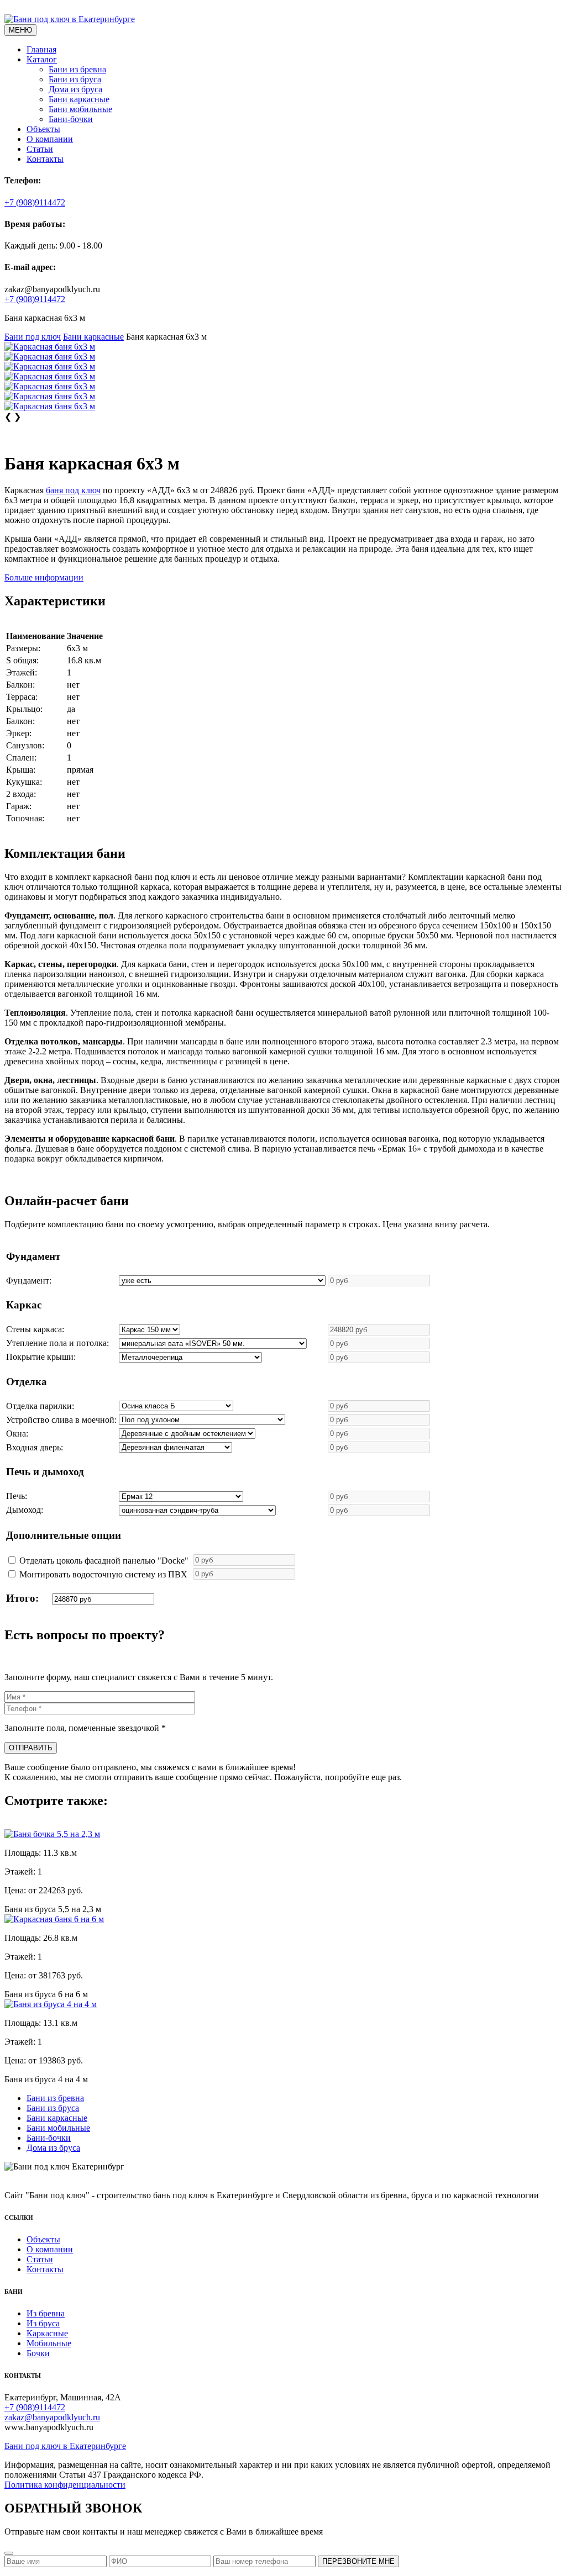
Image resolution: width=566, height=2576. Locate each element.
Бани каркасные (79, 99)
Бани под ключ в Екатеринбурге (65, 2446)
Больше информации (44, 577)
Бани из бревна (77, 69)
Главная (41, 49)
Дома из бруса (75, 89)
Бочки (38, 2353)
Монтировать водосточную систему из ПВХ (103, 1574)
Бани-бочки (71, 119)
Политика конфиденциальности (65, 2485)
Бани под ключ (33, 337)
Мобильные (49, 2343)
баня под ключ (73, 490)
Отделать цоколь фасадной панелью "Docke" (104, 1561)
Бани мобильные (80, 109)
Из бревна (46, 2313)
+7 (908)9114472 (35, 202)
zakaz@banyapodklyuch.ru (52, 2417)
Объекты (43, 129)
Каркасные (47, 2333)
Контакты (45, 159)
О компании (50, 139)
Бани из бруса (75, 79)
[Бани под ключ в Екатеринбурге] (70, 19)
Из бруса (43, 2323)
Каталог (42, 59)
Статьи (40, 149)
